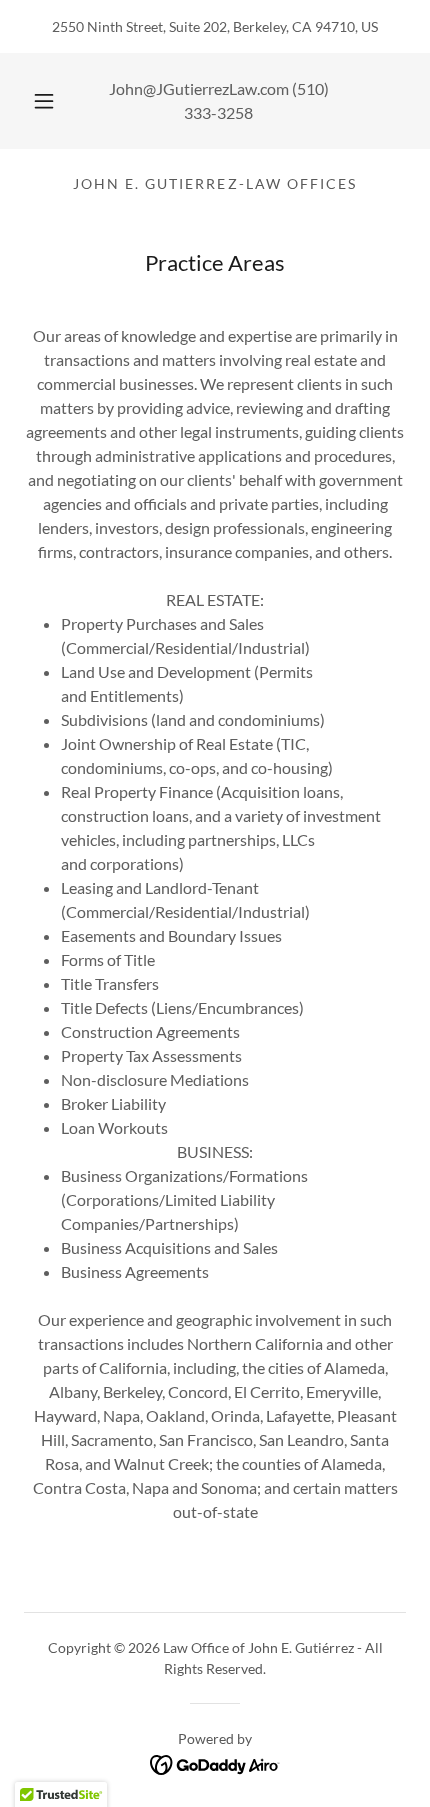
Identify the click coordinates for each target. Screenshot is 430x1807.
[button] (44, 101)
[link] (215, 1762)
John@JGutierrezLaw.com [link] (199, 88)
